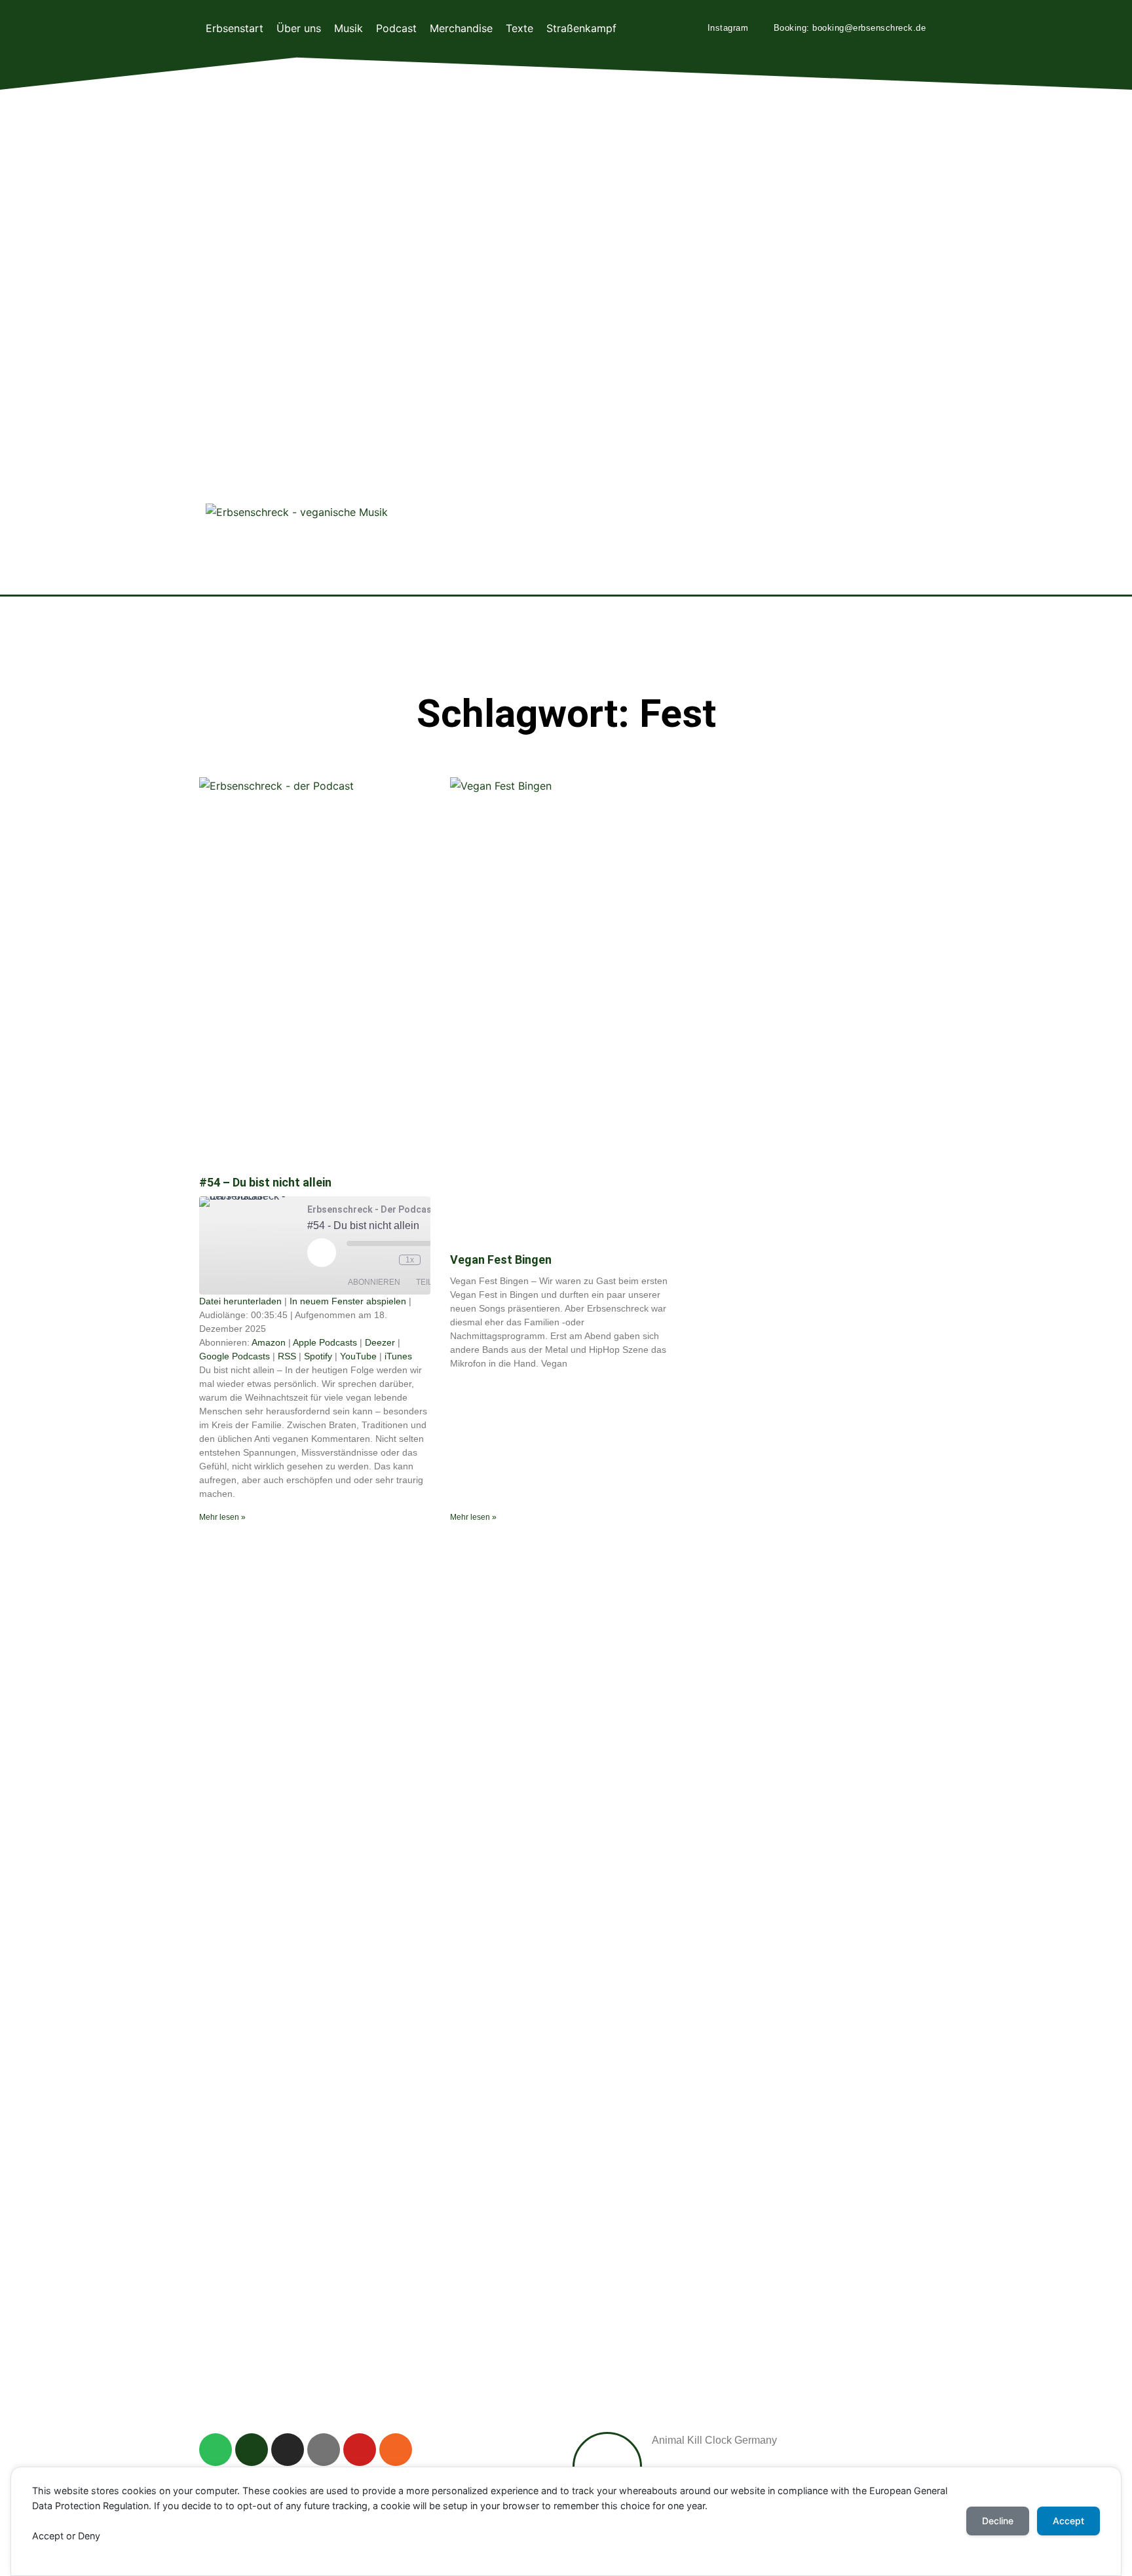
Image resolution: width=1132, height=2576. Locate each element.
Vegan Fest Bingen (501, 1260)
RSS (287, 1356)
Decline (998, 2521)
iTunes (398, 1356)
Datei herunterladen (240, 1301)
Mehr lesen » (222, 1517)
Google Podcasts (235, 1356)
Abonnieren (374, 1282)
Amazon (269, 1342)
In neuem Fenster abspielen (348, 1301)
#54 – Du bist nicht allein (265, 1182)
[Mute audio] (360, 1260)
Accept (1068, 2521)
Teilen (430, 1282)
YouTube (358, 1356)
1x (410, 1260)
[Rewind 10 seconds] (386, 1260)
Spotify (318, 1356)
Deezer (380, 1342)
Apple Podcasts (325, 1342)
